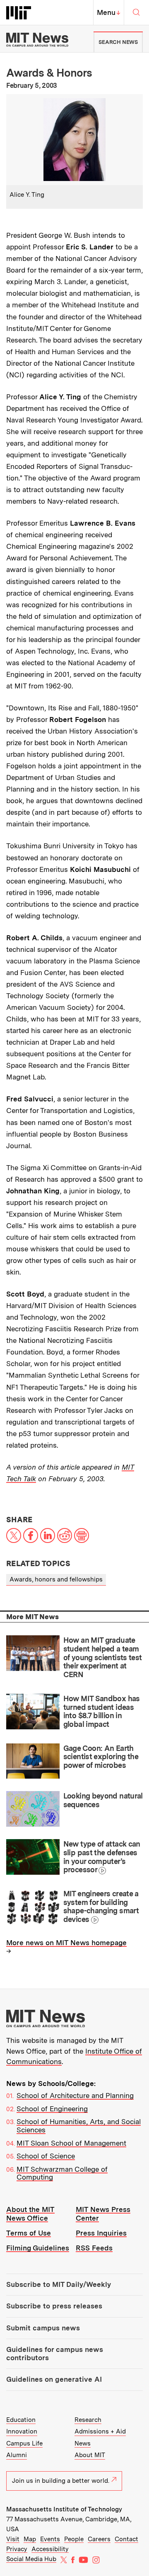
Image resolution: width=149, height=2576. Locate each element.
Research (88, 2420)
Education (21, 2420)
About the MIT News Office (30, 2214)
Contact (126, 2539)
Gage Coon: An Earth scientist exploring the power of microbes (101, 1757)
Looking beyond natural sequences (103, 1800)
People (74, 2539)
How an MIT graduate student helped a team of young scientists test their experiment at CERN (103, 1657)
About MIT (90, 2455)
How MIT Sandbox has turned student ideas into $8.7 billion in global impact (102, 1711)
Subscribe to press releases (54, 2306)
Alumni (17, 2455)
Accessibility (50, 2549)
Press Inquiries (101, 2233)
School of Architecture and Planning (75, 2096)
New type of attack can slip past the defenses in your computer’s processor (102, 1857)
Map (30, 2539)
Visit (13, 2539)
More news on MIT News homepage (66, 1943)
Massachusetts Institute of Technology (64, 2509)
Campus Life (24, 2443)
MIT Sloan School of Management (71, 2143)
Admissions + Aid (100, 2431)
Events (50, 2539)
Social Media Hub (31, 2559)
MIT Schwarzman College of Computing (62, 2173)
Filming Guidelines (38, 2248)
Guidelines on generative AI (54, 2379)
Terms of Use (29, 2233)
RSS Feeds (94, 2248)
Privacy (17, 2549)
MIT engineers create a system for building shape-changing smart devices (101, 1906)
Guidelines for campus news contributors (55, 2354)
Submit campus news (43, 2328)
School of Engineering (52, 2109)
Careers (99, 2539)
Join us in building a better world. (61, 2481)
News (83, 2443)
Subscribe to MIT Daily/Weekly (59, 2284)
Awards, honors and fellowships (56, 1579)
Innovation (22, 2431)
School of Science (46, 2156)
